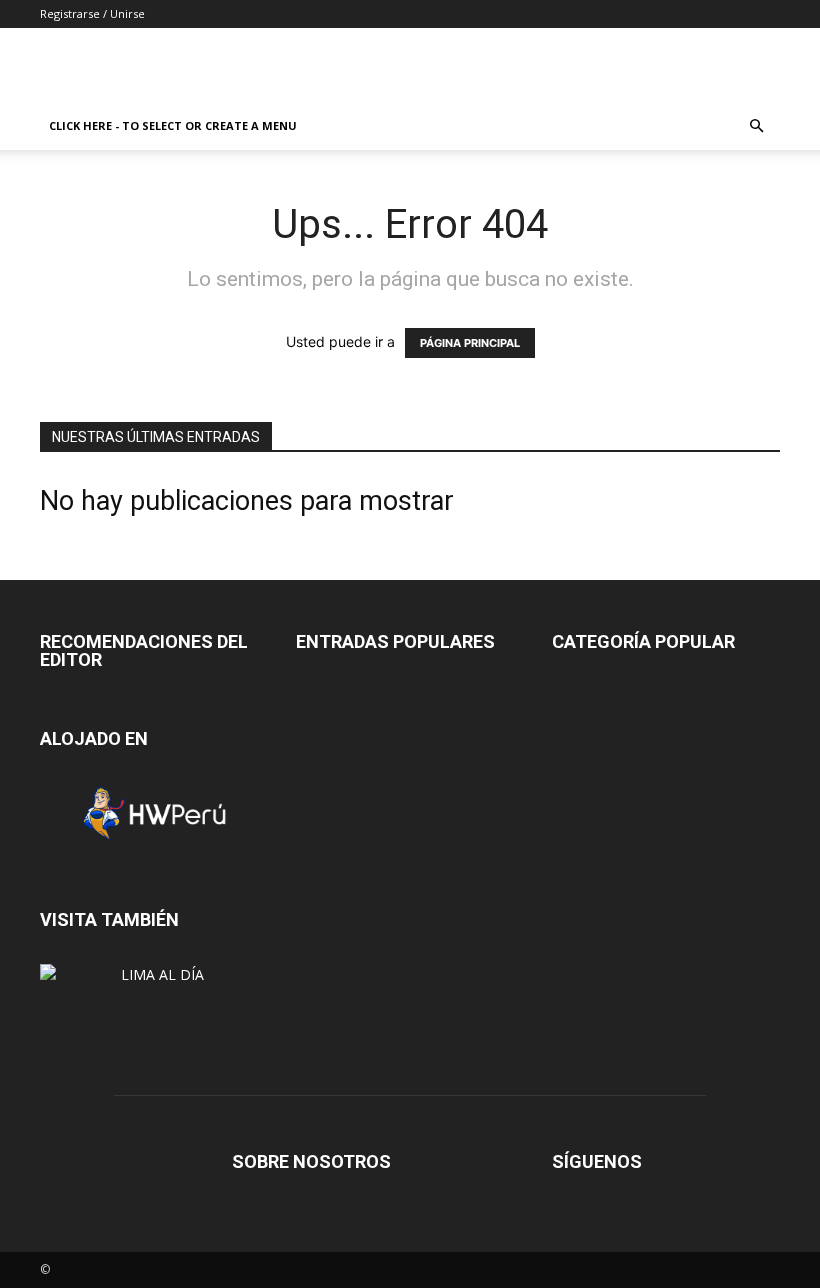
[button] (756, 126)
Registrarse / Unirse (92, 13)
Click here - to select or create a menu (173, 125)
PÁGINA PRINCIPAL (470, 343)
